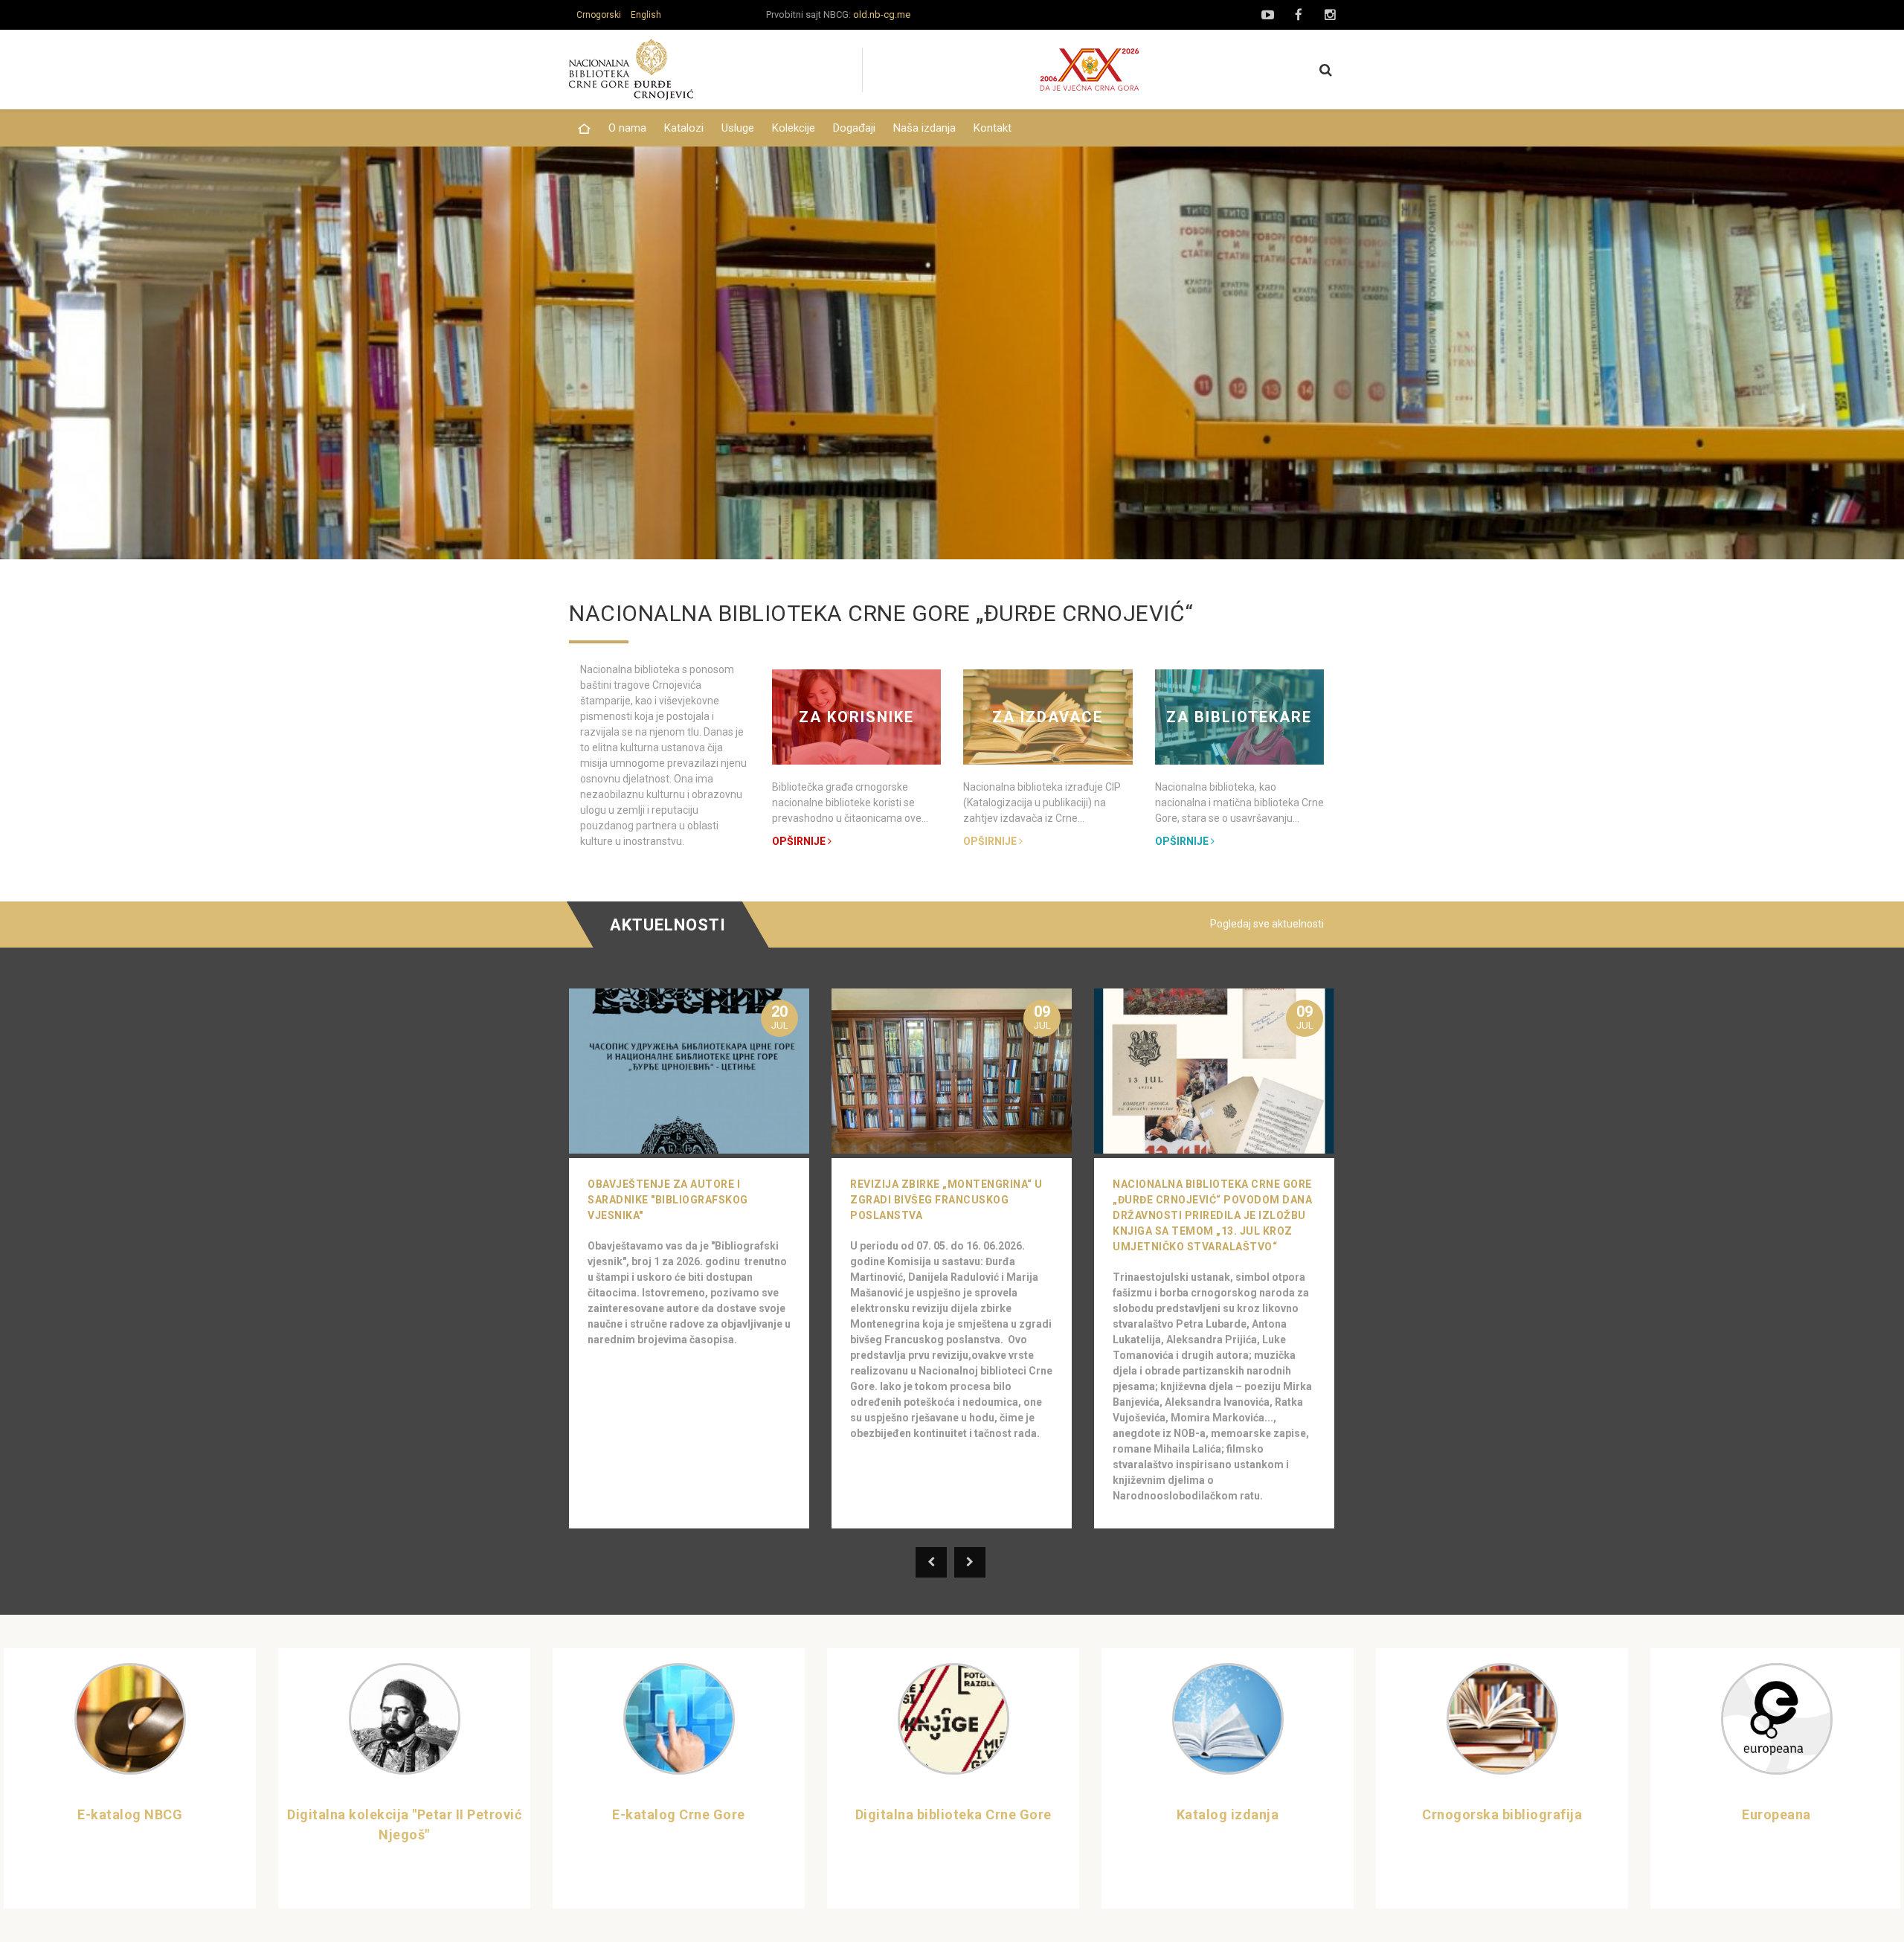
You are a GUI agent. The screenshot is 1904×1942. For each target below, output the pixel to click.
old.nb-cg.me (882, 15)
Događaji (854, 128)
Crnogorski (599, 15)
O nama (627, 128)
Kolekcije (794, 128)
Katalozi (684, 128)
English (646, 15)
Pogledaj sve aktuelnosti (1267, 924)
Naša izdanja (924, 128)
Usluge (738, 128)
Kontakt (993, 128)
